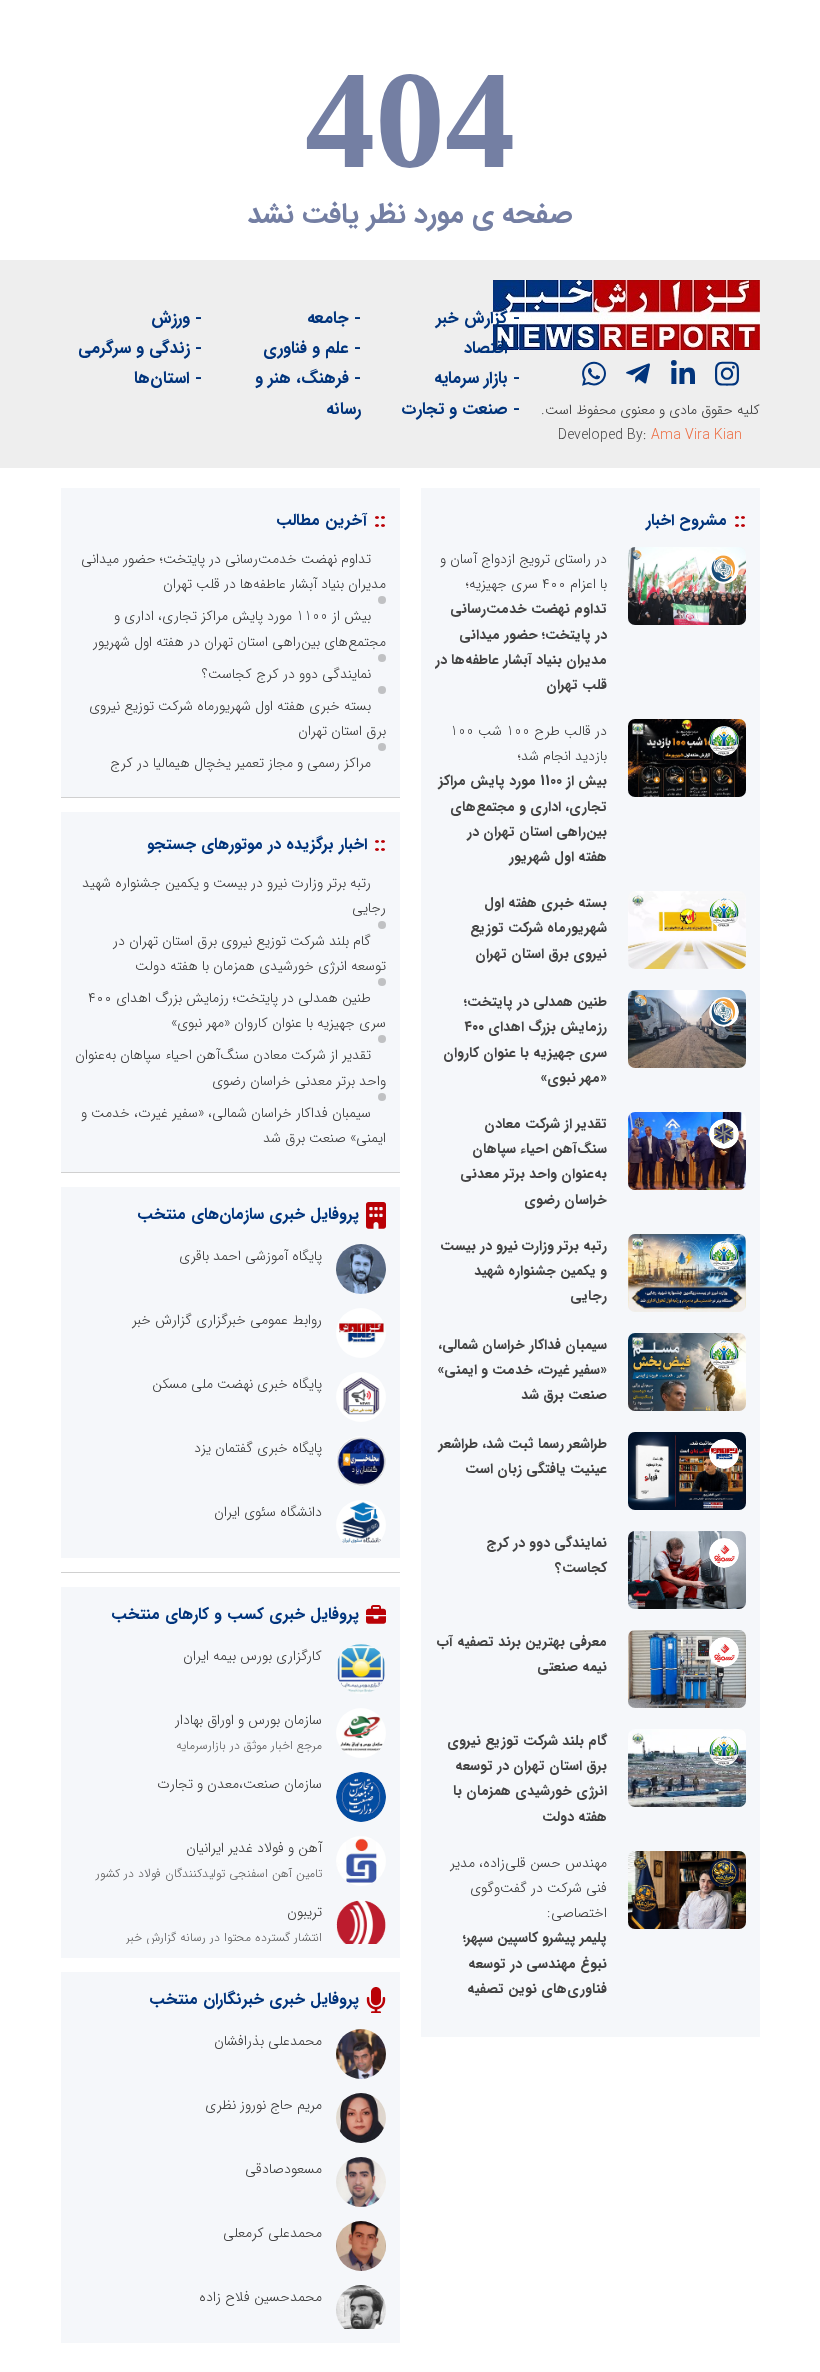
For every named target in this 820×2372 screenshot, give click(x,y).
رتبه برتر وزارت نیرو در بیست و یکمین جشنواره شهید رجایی (523, 1271)
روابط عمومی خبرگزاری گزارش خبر (227, 1320)
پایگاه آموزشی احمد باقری (250, 1256)
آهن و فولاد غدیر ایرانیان (254, 1848)
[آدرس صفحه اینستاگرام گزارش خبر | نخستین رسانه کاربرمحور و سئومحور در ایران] (727, 373)
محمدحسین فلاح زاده (260, 2297)
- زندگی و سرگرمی (140, 348)
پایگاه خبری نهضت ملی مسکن (237, 1384)
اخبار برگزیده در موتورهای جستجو (257, 844)
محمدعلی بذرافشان (268, 2041)
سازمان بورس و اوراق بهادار (248, 1720)
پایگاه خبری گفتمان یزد (258, 1448)
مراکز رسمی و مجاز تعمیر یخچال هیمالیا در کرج (240, 763)
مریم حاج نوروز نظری (263, 2105)
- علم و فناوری (312, 348)
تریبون (304, 1912)
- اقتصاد (492, 348)
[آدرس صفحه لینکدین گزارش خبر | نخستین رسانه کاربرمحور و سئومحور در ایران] (683, 373)
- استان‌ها (168, 378)
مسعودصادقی (283, 2169)
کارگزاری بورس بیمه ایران (252, 1656)
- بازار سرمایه (477, 378)
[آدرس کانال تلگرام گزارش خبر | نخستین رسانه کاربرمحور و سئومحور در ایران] (638, 373)
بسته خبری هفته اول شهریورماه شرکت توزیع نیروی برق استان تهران (538, 928)
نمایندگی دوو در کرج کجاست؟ (286, 674)
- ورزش (176, 318)
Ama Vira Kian (696, 435)
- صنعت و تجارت (460, 409)
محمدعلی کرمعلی (272, 2233)
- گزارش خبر (478, 318)
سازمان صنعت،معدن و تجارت (239, 1784)
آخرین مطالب (321, 520)
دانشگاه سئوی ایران (268, 1512)
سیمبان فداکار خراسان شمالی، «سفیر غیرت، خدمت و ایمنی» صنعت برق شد (522, 1370)
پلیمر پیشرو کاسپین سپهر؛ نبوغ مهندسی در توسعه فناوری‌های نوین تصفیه (535, 1963)
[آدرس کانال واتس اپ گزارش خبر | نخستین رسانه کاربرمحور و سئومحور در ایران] (594, 373)
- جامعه (334, 318)
